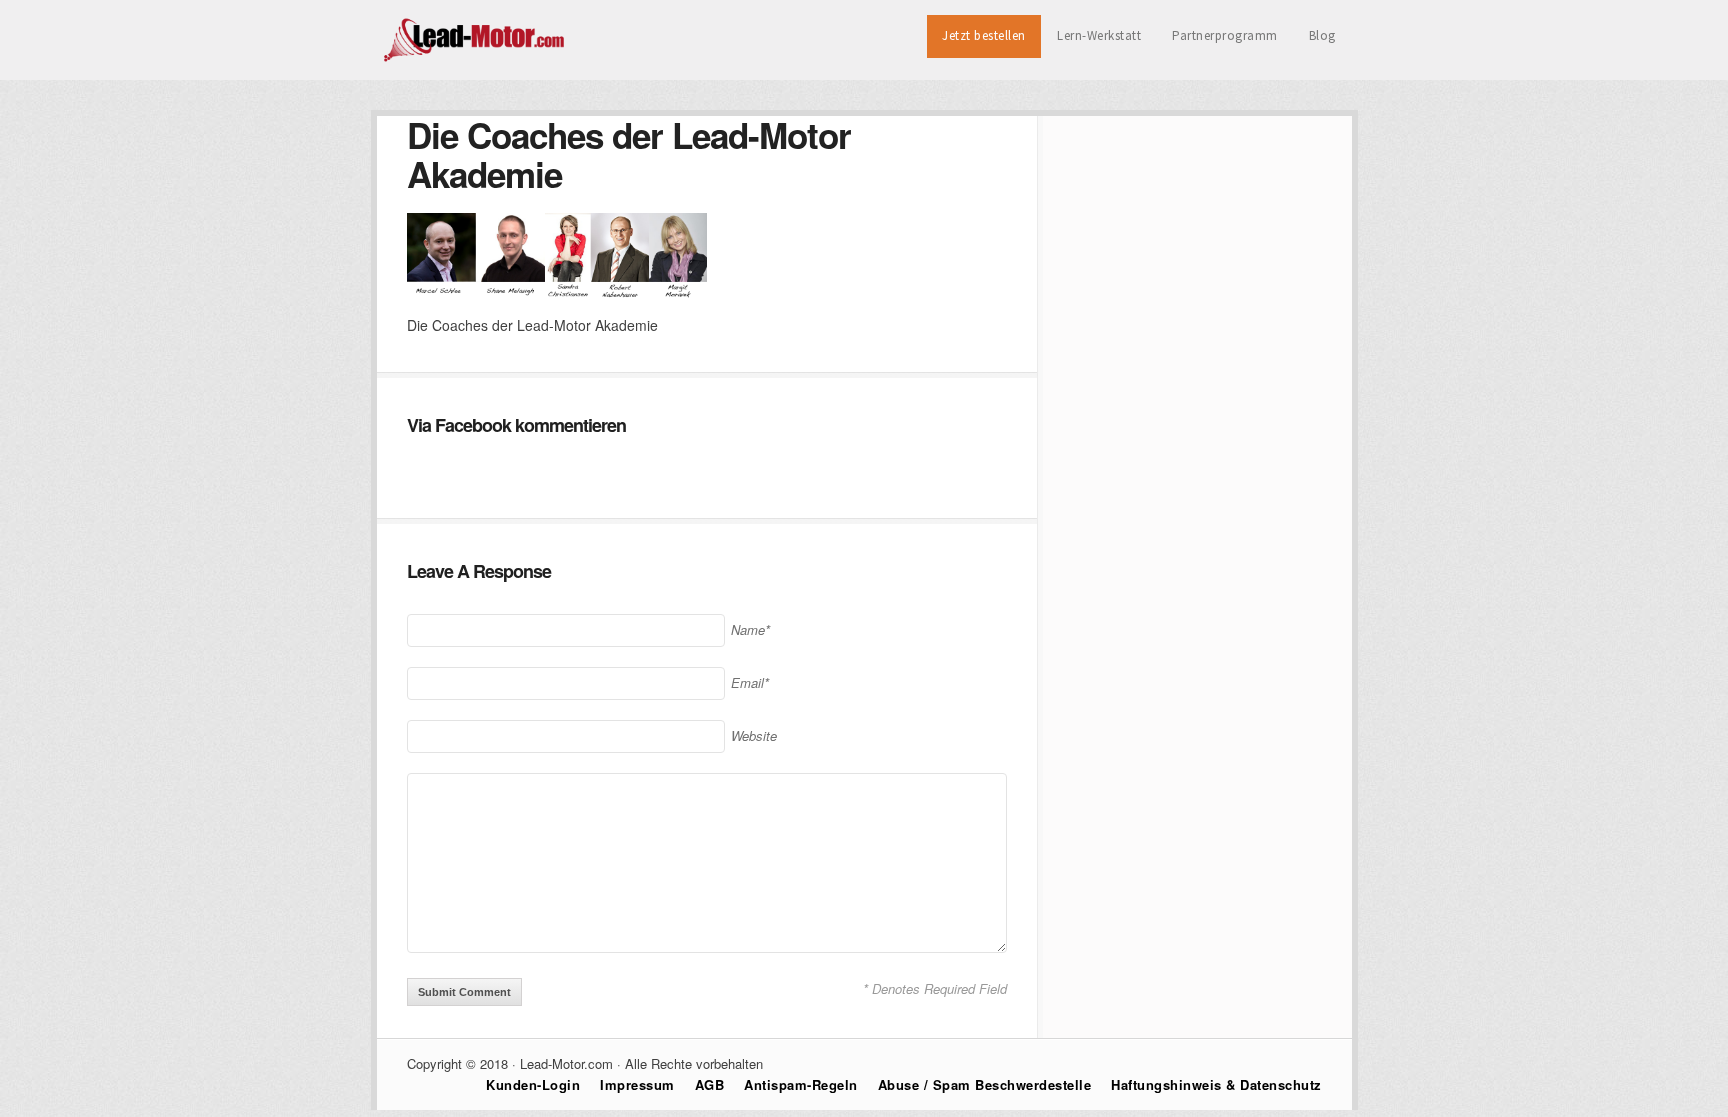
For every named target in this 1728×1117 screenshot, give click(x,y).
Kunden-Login (533, 1084)
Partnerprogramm (1225, 35)
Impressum (637, 1084)
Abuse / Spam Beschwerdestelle (985, 1084)
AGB (710, 1084)
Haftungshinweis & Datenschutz (1216, 1084)
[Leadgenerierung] (475, 59)
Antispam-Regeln (801, 1084)
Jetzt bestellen (984, 35)
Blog (1322, 35)
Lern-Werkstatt (1099, 35)
